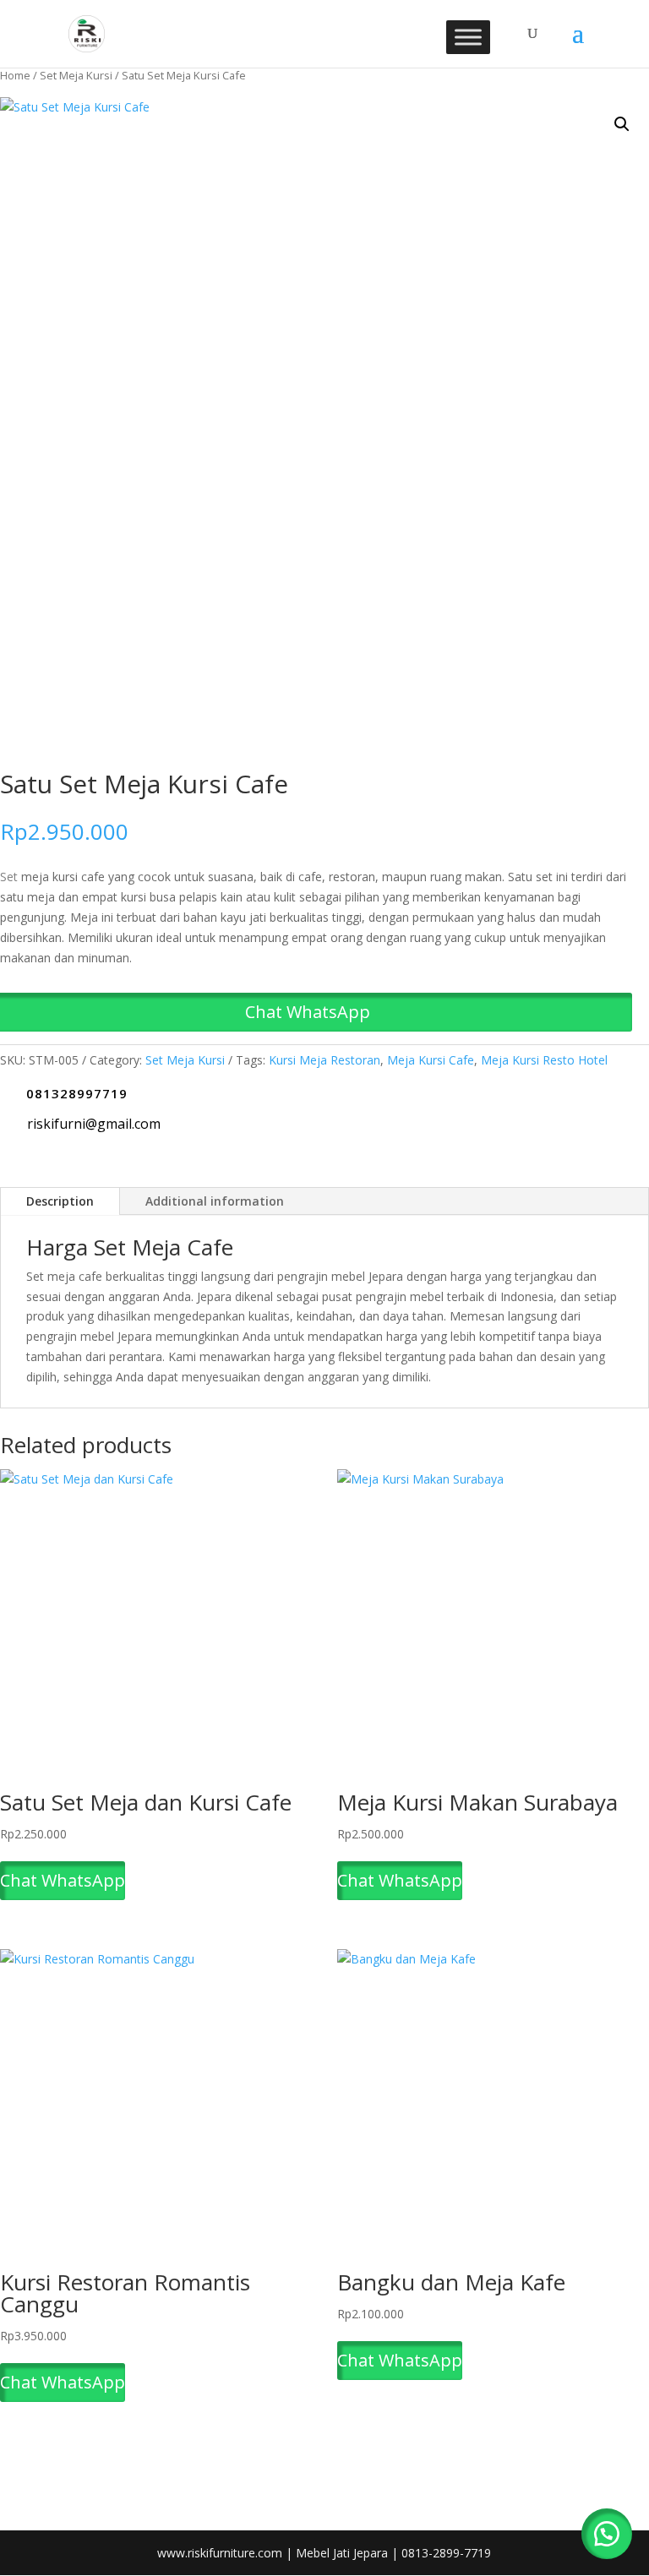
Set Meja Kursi (76, 75)
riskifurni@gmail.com (94, 1124)
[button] (622, 124)
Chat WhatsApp (63, 1880)
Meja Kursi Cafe (431, 1060)
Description (60, 1201)
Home (15, 75)
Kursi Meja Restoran (324, 1060)
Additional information (215, 1201)
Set (9, 877)
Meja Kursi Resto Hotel (544, 1060)
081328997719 (77, 1093)
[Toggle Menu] (468, 37)
